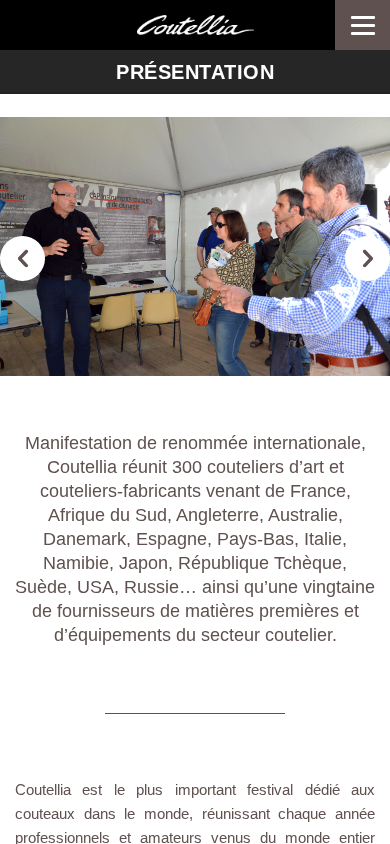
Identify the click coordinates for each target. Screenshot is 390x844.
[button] (22, 258)
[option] (195, 247)
